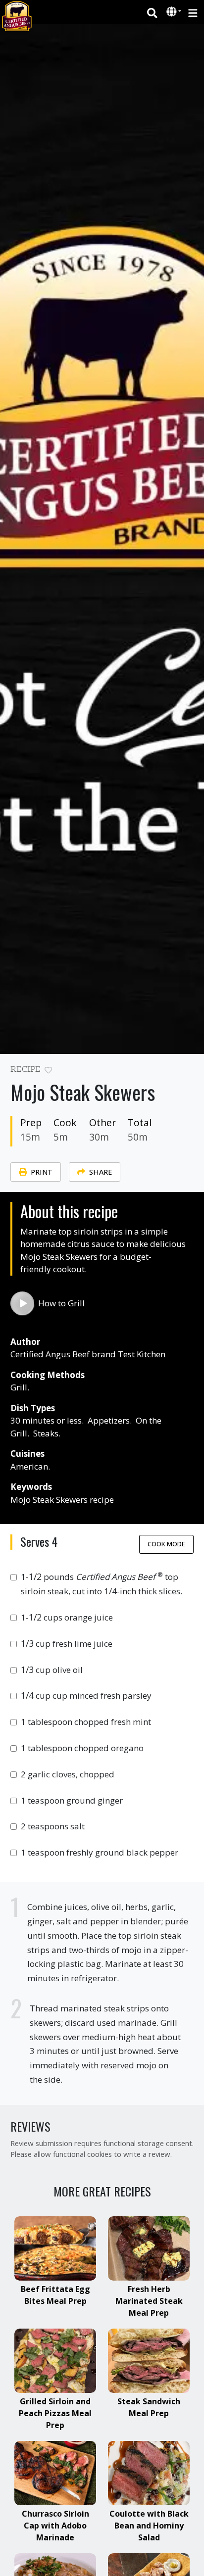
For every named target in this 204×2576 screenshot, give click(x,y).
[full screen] (189, 1072)
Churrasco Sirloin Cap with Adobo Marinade (55, 2526)
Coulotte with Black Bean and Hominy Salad (149, 2526)
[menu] (193, 12)
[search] (152, 12)
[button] (173, 12)
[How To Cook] (22, 1303)
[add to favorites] (48, 1071)
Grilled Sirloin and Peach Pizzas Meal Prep (55, 2413)
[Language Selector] (174, 12)
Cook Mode (166, 1544)
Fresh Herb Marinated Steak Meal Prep (149, 2301)
